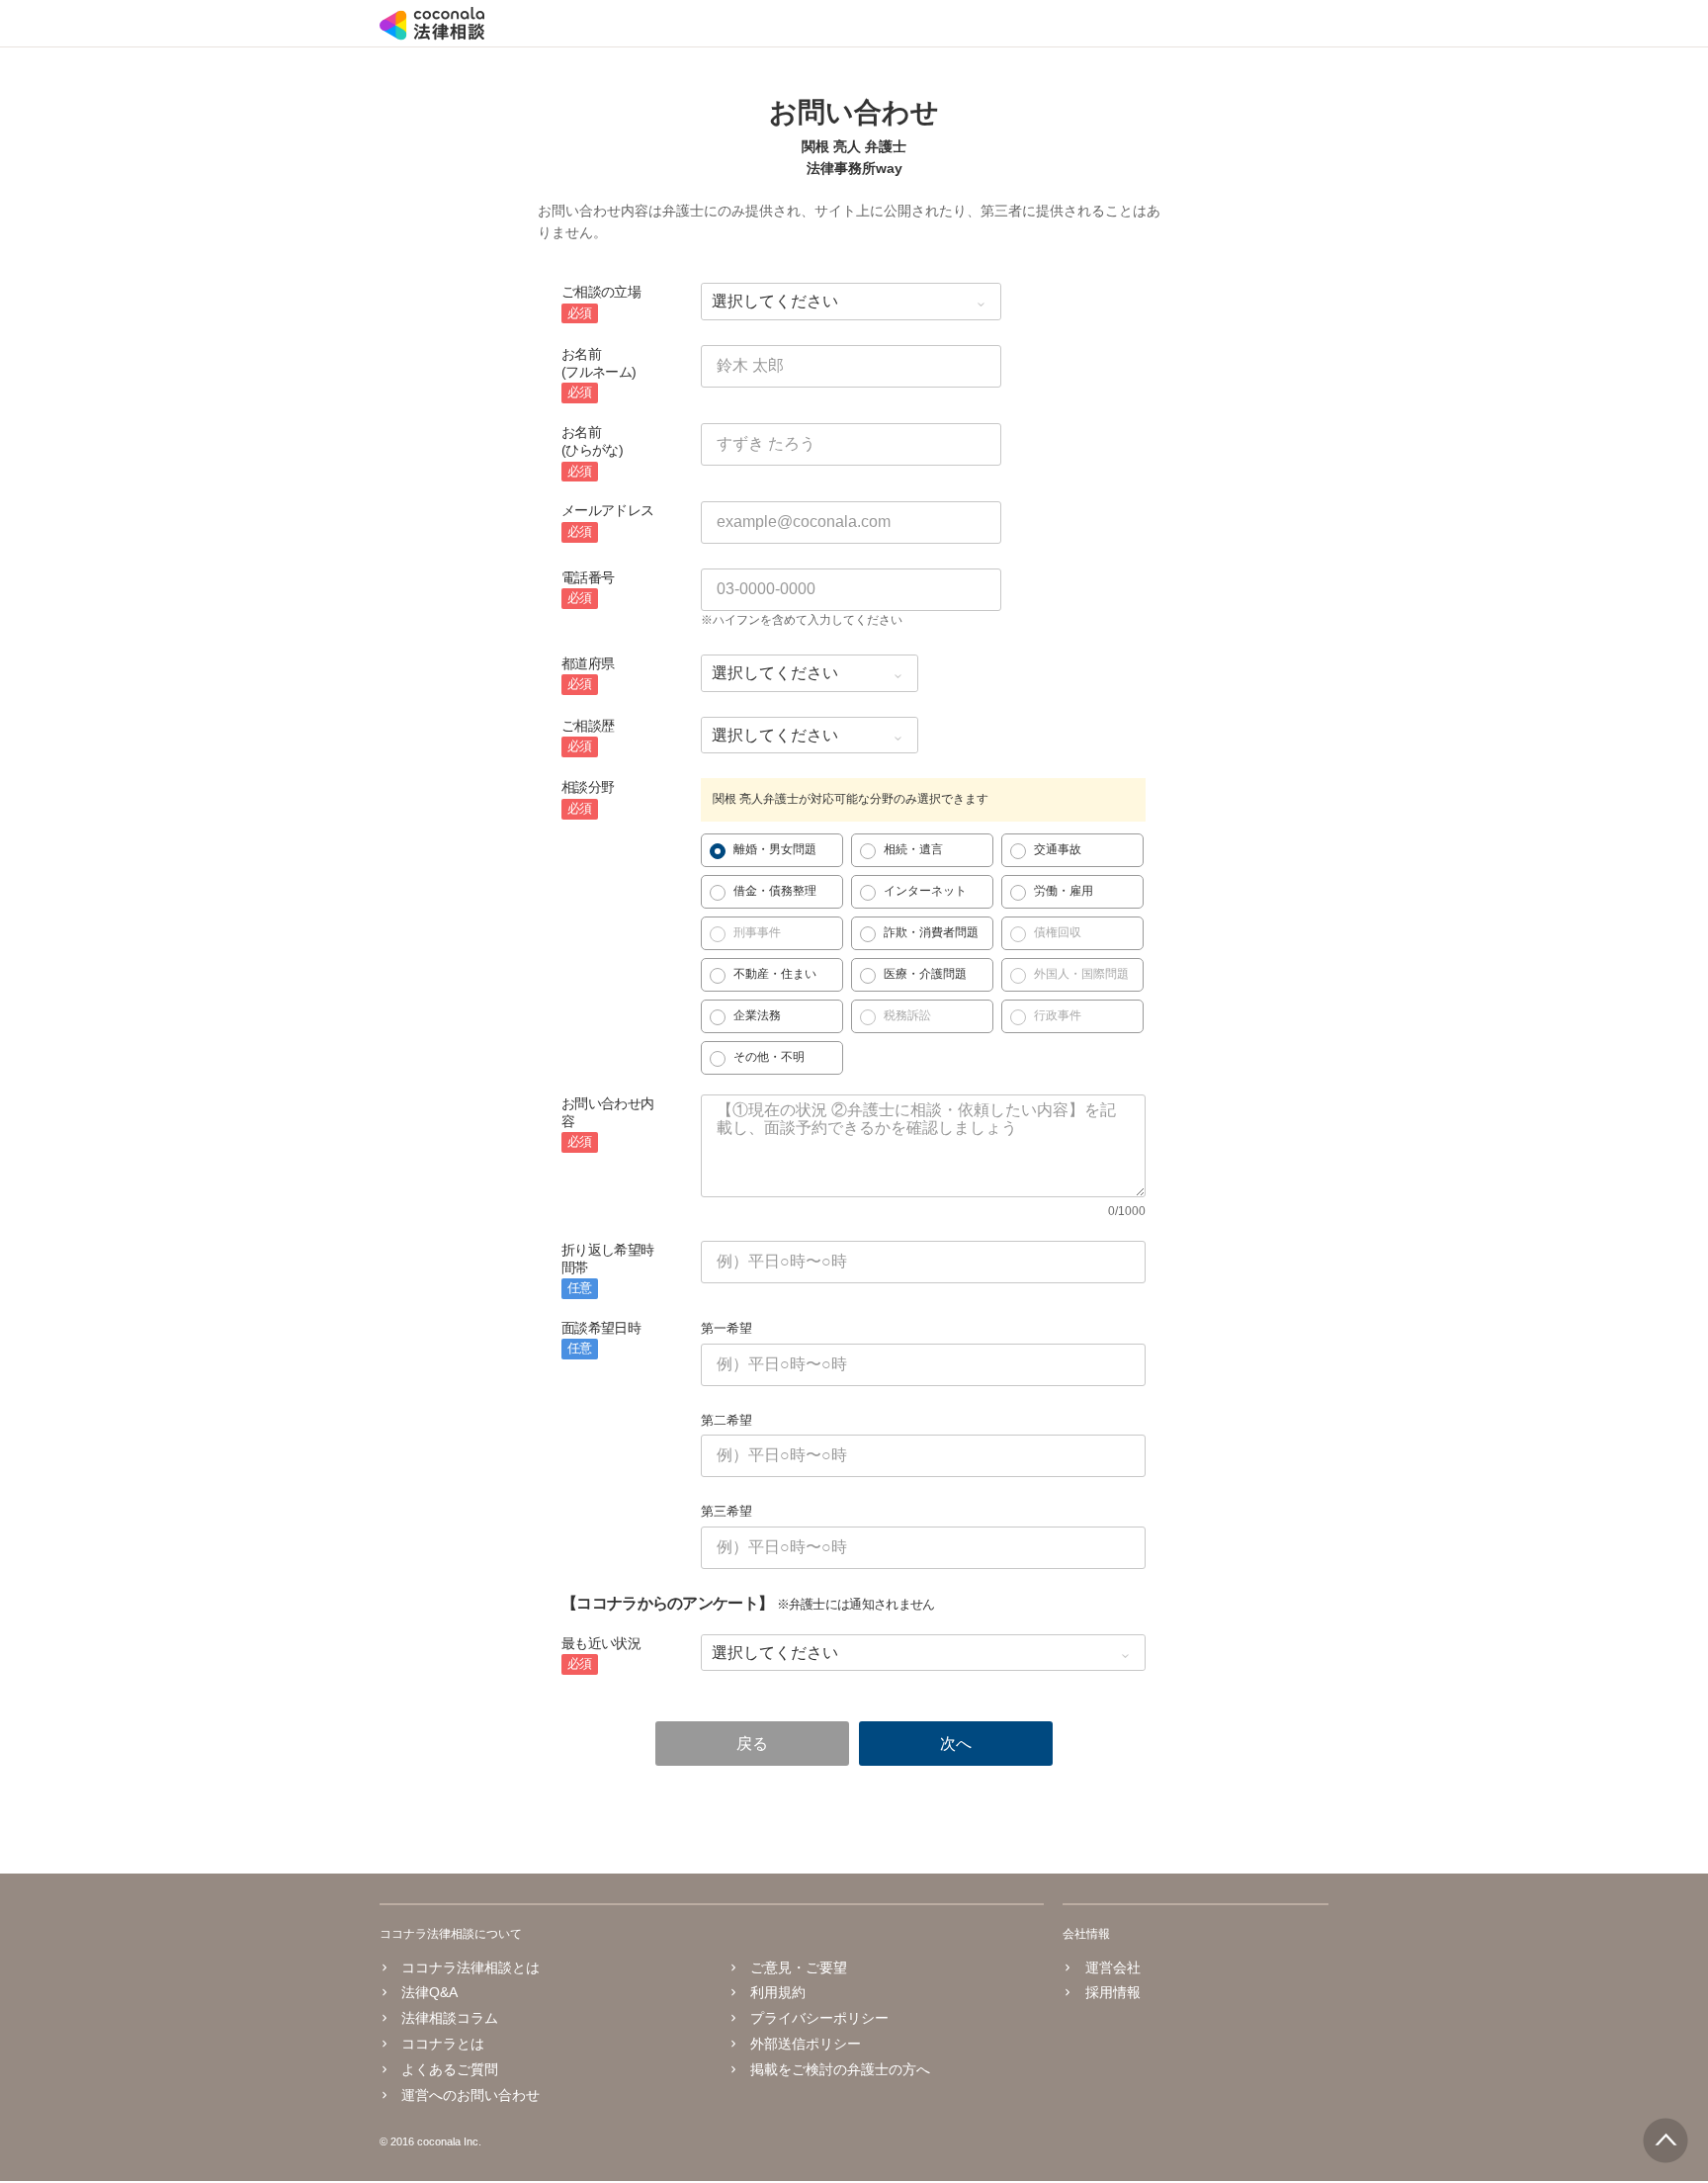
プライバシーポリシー (819, 2018)
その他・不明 (769, 1057)
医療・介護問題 (925, 974)
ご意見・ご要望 (799, 1967)
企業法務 (757, 1015)
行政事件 (1058, 1015)
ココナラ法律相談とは (470, 1967)
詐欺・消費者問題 (931, 932)
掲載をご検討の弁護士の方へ (840, 2069)
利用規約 (778, 1992)
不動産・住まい (775, 974)
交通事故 (1058, 849)
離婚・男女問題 (775, 849)
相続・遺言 (913, 849)
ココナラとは (443, 2044)
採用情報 (1112, 1992)
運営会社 (1112, 1967)
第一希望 (726, 1328)
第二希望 (726, 1420)
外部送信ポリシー (806, 2044)
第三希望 (726, 1511)
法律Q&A (429, 1992)
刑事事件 (757, 932)
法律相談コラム (450, 2018)
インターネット (925, 891)
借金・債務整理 (775, 891)
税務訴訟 (907, 1015)
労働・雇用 (1064, 891)
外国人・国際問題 (1081, 974)
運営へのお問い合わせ (470, 2095)
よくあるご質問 (450, 2069)
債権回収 (1058, 932)
